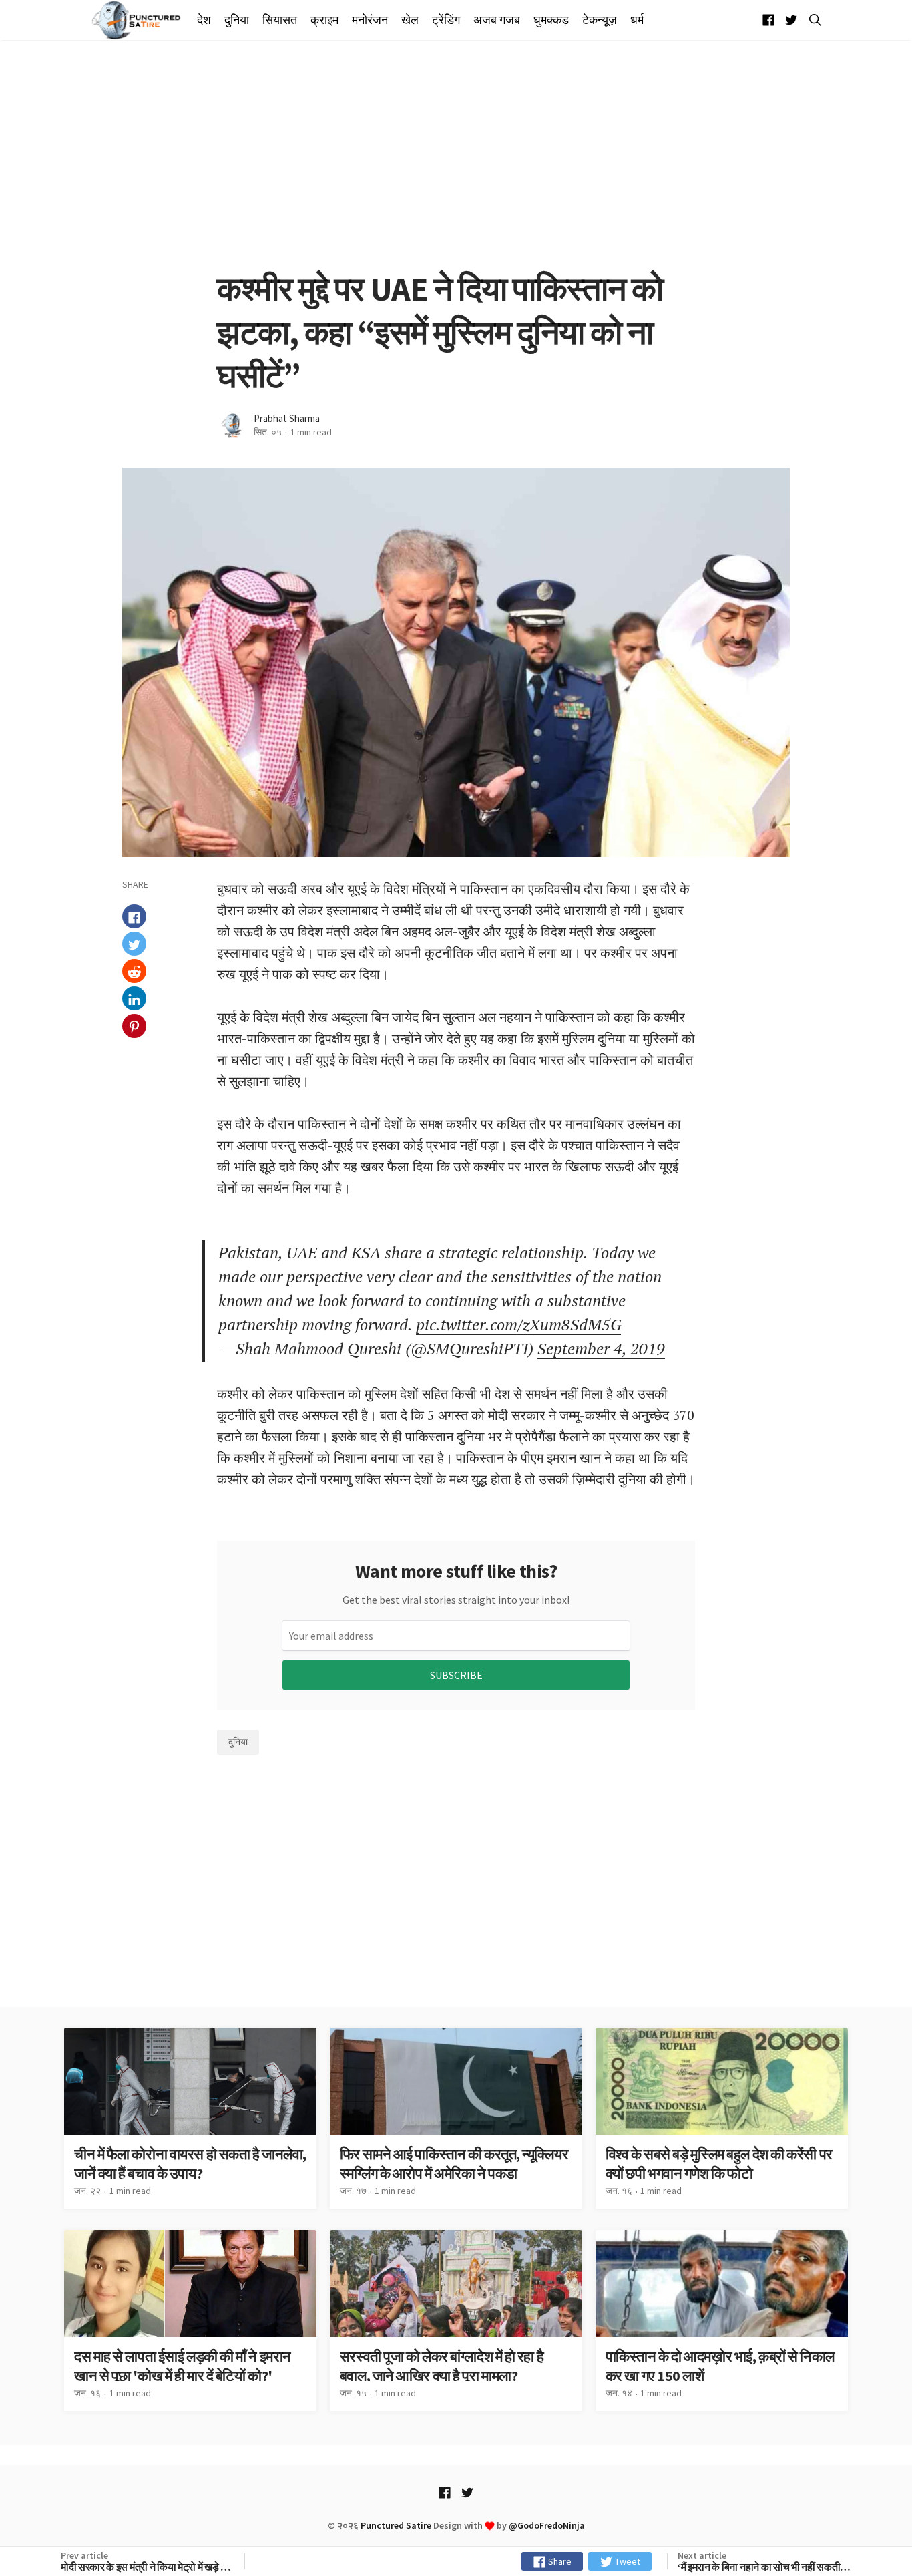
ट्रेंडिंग (446, 20)
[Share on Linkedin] (134, 999)
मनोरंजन (370, 20)
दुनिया (237, 20)
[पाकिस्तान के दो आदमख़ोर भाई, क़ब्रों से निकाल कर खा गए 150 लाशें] (722, 2321)
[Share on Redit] (134, 972)
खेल (410, 20)
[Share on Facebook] (134, 917)
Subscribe (456, 1675)
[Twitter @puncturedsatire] (791, 20)
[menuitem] (207, 20)
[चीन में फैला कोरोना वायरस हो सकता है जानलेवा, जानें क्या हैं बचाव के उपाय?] (190, 2118)
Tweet (627, 2561)
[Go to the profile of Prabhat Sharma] (232, 426)
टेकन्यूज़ (600, 20)
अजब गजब (497, 20)
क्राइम (324, 20)
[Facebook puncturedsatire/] (768, 20)
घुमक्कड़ (551, 20)
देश (204, 20)
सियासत (280, 20)
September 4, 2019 (601, 1348)
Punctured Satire (396, 2525)
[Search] (813, 20)
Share (559, 2561)
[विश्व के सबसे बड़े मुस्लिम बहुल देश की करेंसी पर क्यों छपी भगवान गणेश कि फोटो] (722, 2118)
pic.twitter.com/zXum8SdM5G (518, 1324)
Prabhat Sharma (287, 418)
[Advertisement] (456, 154)
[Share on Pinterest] (134, 1027)
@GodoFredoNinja (547, 2525)
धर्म (637, 20)
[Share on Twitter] (134, 944)
